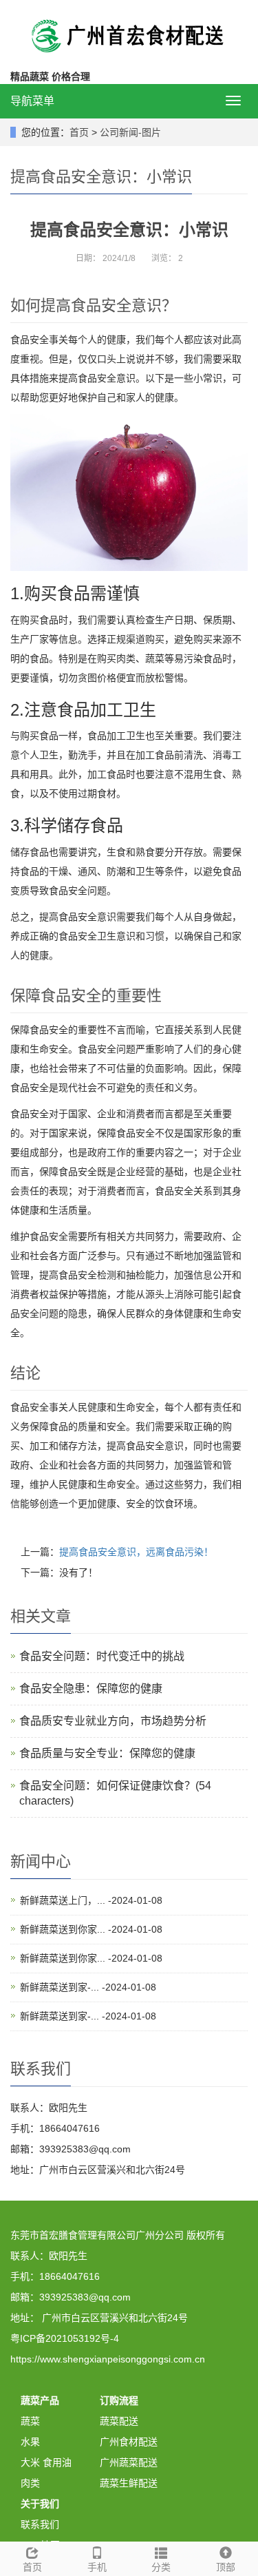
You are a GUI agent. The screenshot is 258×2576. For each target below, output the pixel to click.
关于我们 (40, 2504)
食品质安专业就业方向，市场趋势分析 (113, 1721)
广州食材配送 (129, 2442)
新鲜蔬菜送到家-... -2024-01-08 (88, 1987)
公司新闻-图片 (130, 132)
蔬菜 (30, 2421)
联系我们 (40, 2524)
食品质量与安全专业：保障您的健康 (107, 1753)
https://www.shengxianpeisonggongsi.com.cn (108, 2359)
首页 (79, 132)
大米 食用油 (46, 2462)
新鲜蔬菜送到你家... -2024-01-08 (91, 1929)
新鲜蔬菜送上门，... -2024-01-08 (91, 1900)
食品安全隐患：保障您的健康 (91, 1689)
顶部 (226, 2567)
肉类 (30, 2483)
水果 (30, 2442)
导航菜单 (32, 101)
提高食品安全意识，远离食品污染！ (136, 1552)
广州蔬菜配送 (129, 2462)
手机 (97, 2567)
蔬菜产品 (40, 2400)
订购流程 (119, 2400)
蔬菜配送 (119, 2421)
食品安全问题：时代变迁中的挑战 (102, 1656)
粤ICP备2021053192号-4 (65, 2338)
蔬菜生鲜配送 (129, 2483)
